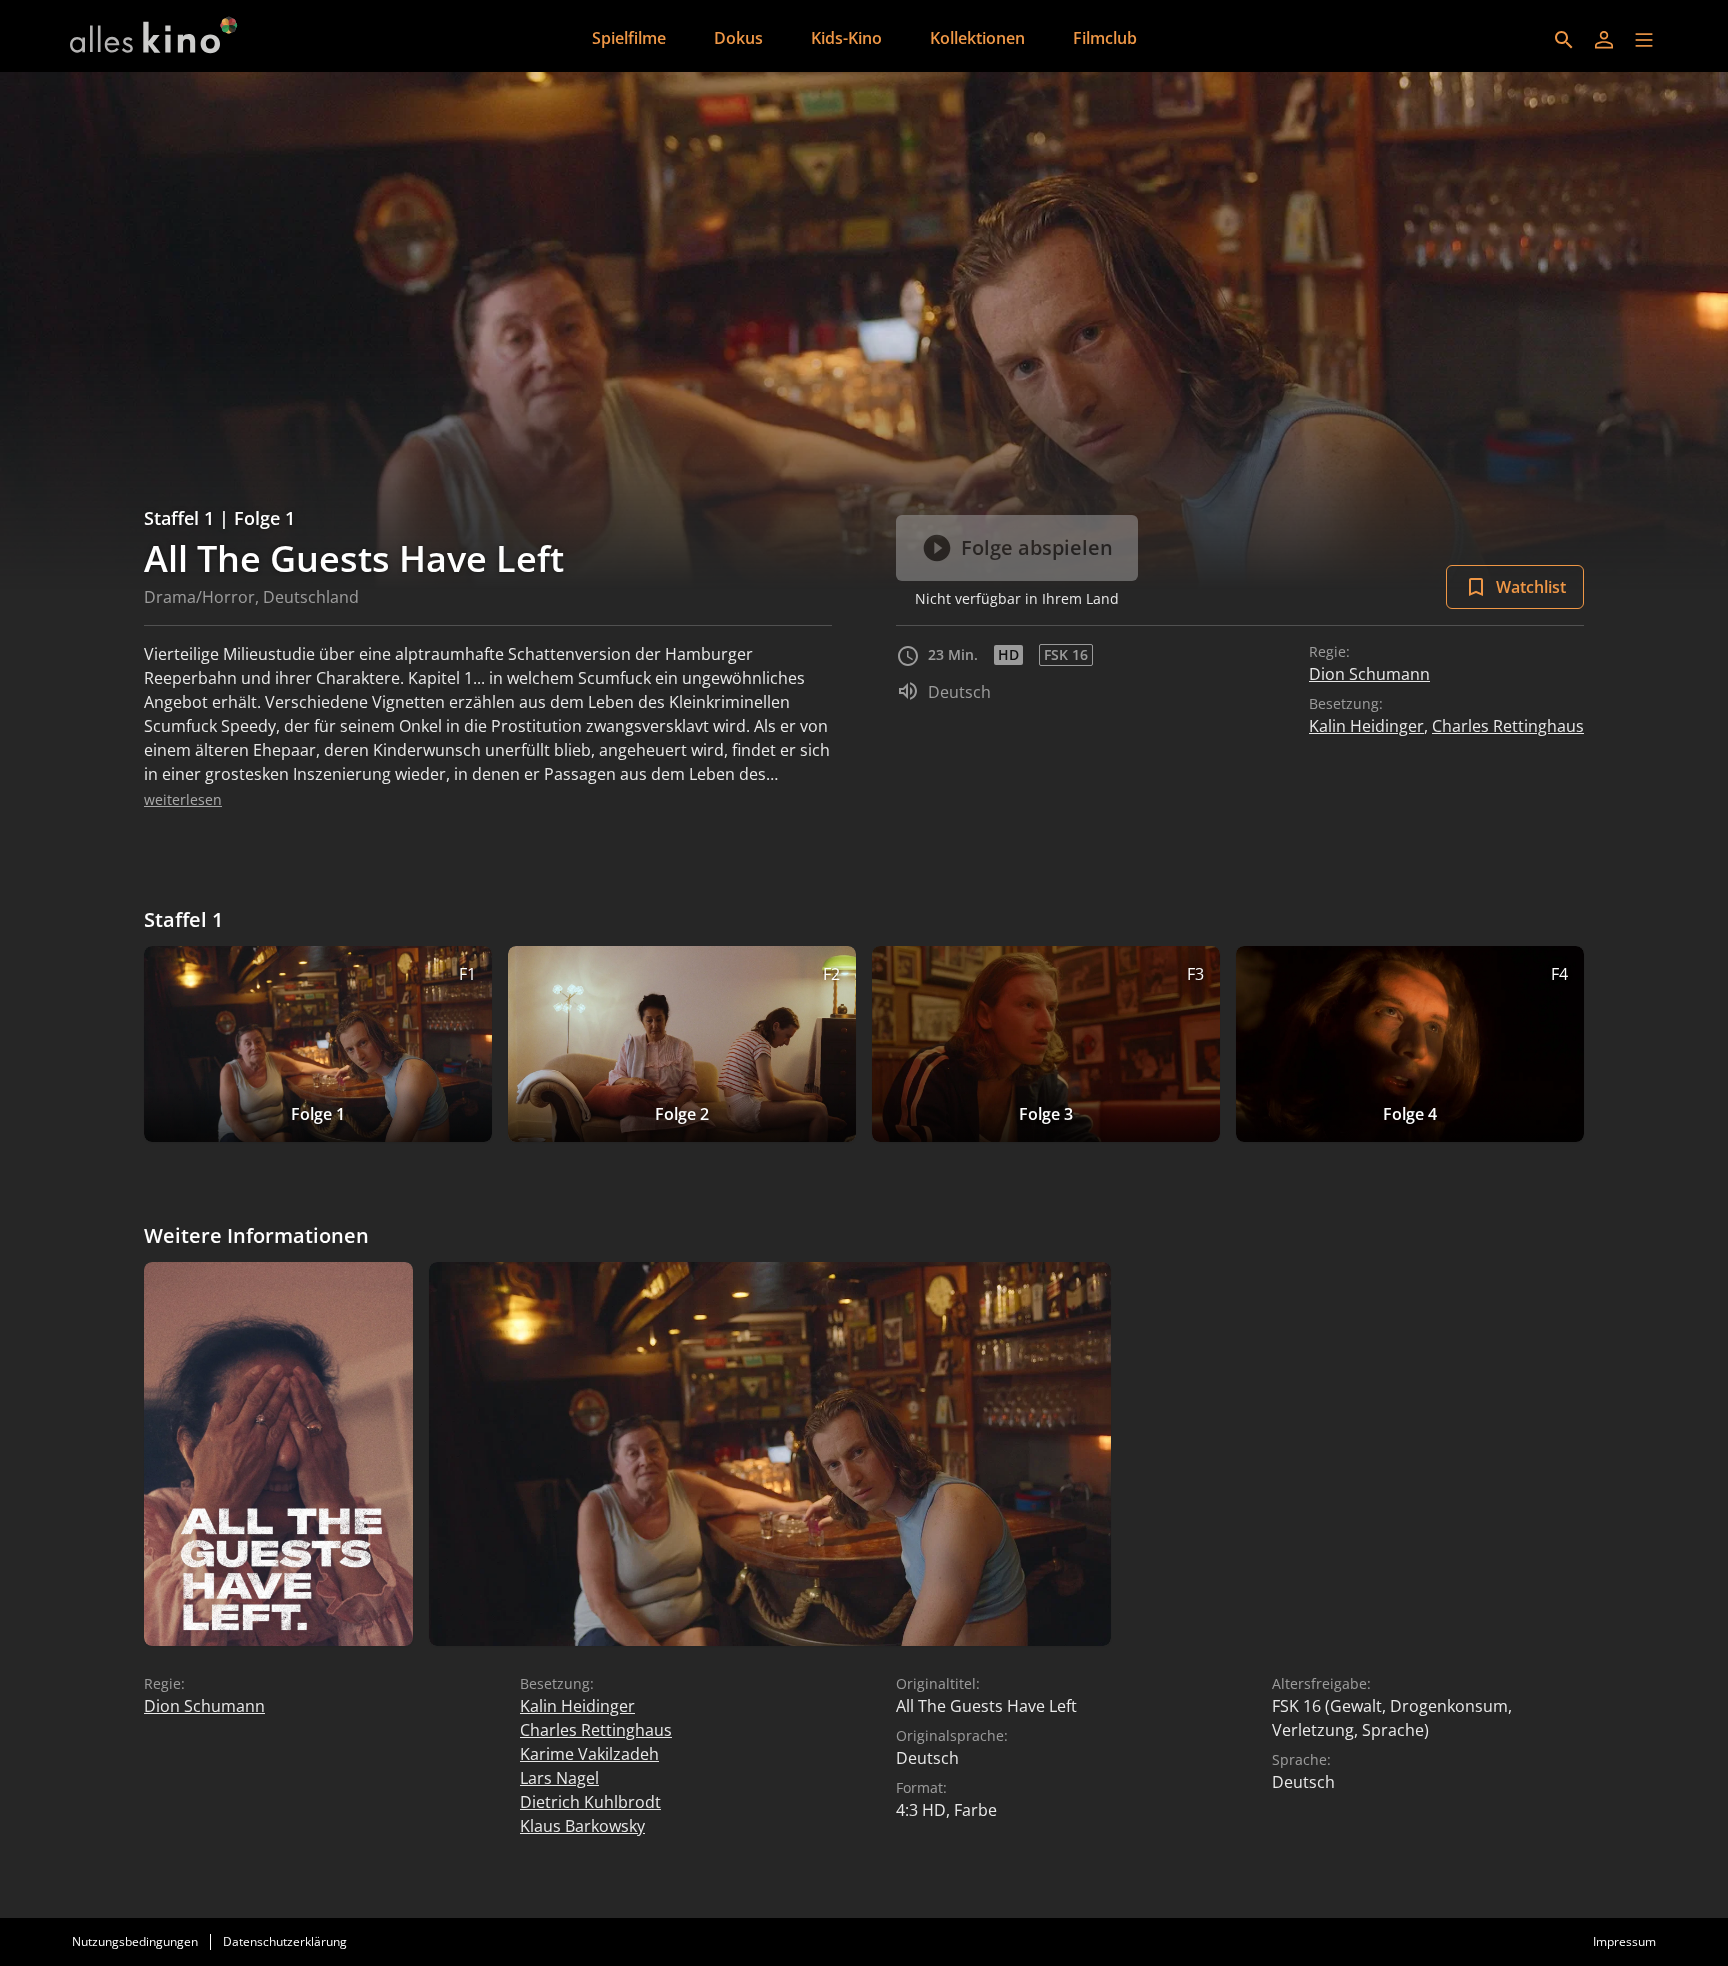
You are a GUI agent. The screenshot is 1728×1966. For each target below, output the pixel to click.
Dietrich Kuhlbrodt (590, 1802)
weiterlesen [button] (183, 799)
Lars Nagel (559, 1778)
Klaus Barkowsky (582, 1826)
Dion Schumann (1369, 674)
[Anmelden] (1604, 40)
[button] (1644, 40)
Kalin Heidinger (1366, 726)
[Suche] (1564, 40)
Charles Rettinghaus (1508, 726)
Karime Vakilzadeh (589, 1754)
